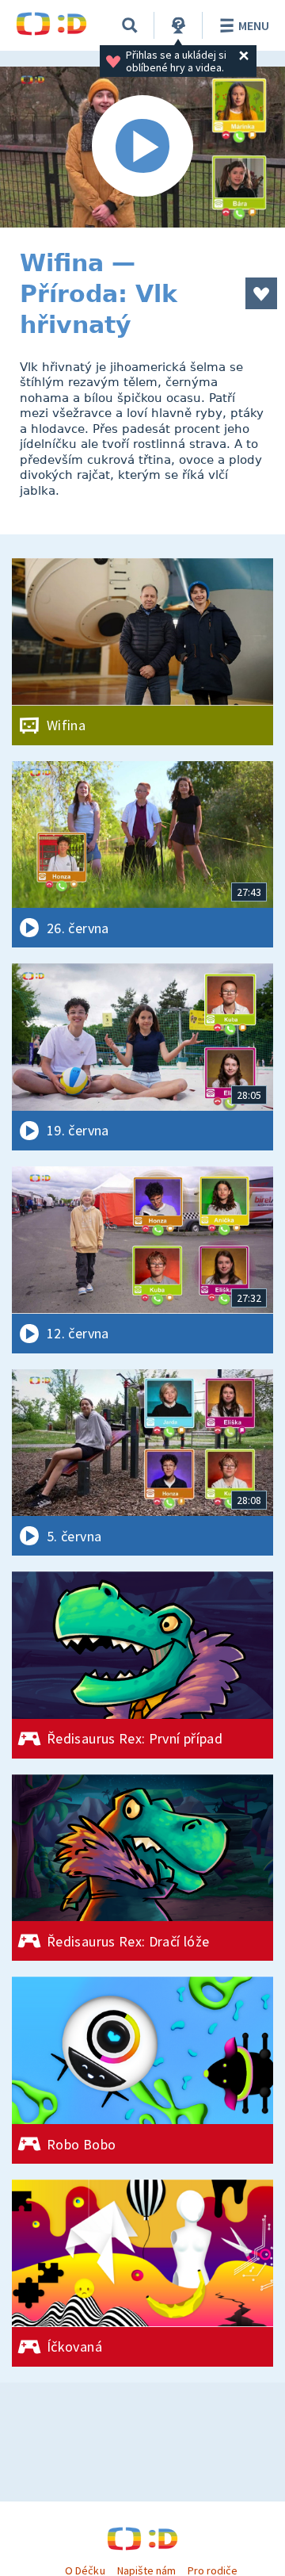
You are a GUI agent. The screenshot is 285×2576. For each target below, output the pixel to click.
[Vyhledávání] (130, 25)
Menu (254, 25)
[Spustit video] (142, 147)
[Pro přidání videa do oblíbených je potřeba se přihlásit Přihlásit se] (261, 293)
